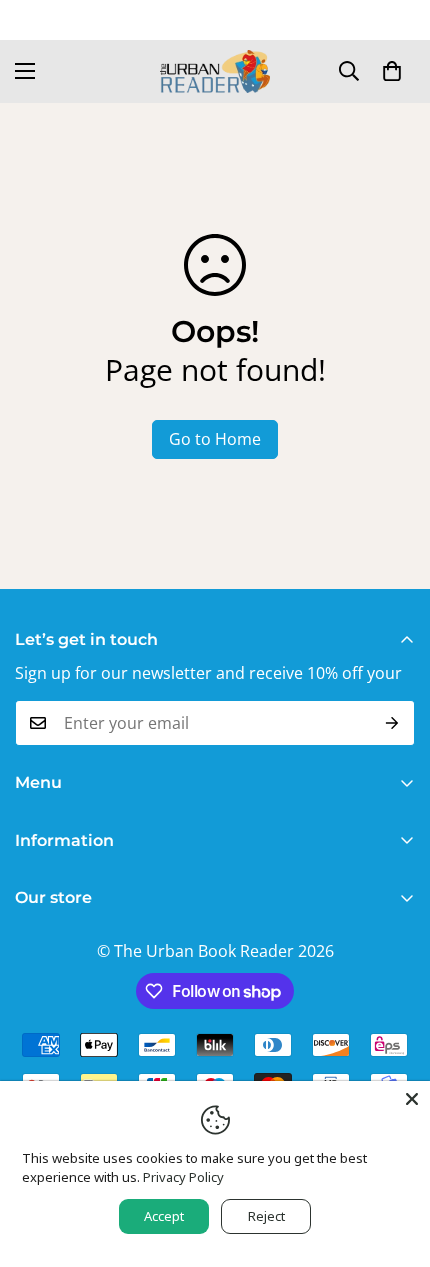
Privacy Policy (183, 1177)
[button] (392, 71)
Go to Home (215, 439)
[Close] (412, 1099)
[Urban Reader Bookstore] (215, 71)
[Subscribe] (392, 723)
